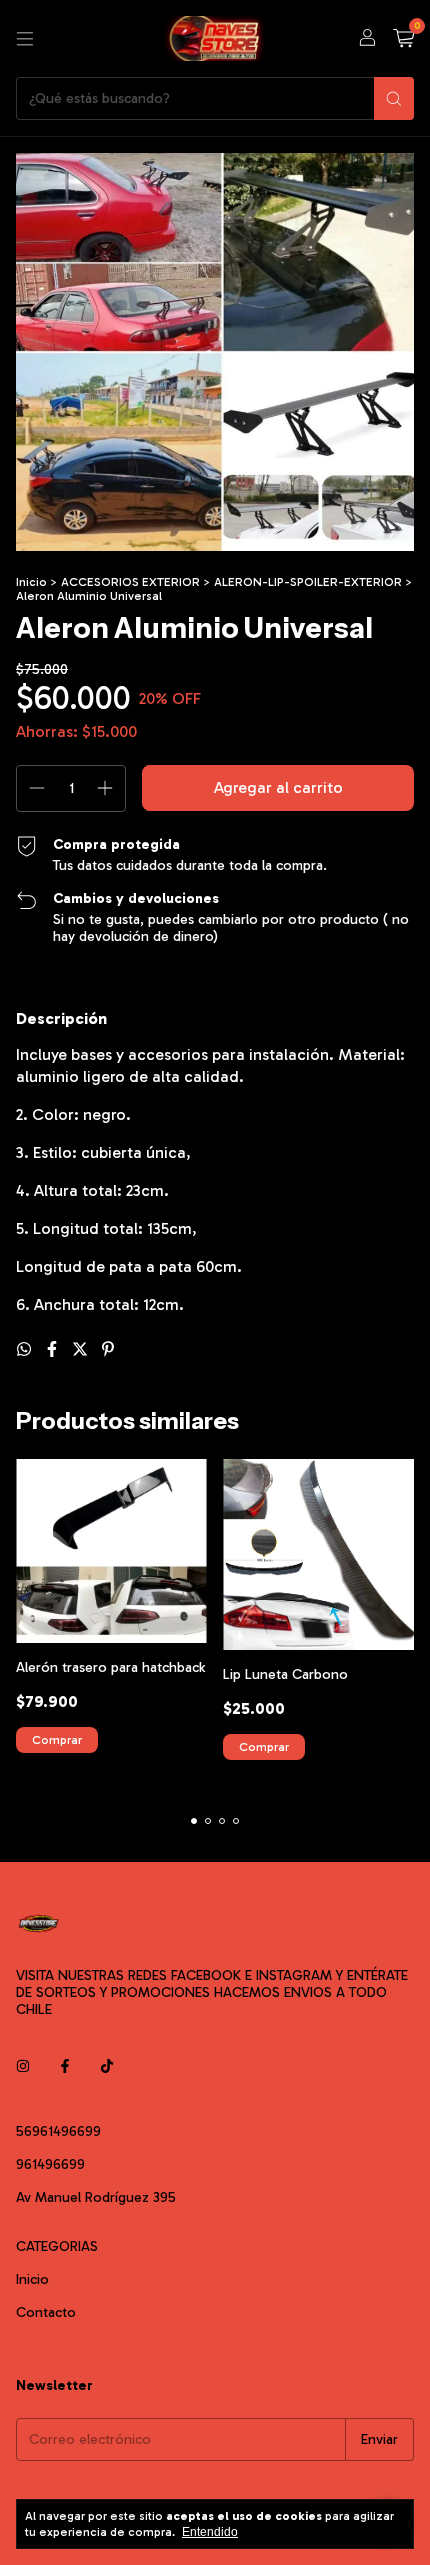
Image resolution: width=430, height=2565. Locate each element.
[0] (403, 39)
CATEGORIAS (57, 2246)
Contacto (46, 2312)
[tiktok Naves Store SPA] (107, 2066)
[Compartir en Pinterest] (108, 1349)
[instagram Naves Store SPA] (23, 2066)
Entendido (210, 2532)
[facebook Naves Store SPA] (65, 2066)
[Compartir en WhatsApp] (26, 1349)
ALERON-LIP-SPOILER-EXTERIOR (308, 582)
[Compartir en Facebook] (54, 1349)
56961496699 (58, 2131)
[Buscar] (394, 98)
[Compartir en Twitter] (82, 1349)
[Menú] (25, 39)
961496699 (50, 2164)
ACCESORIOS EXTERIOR (130, 582)
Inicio (31, 582)
